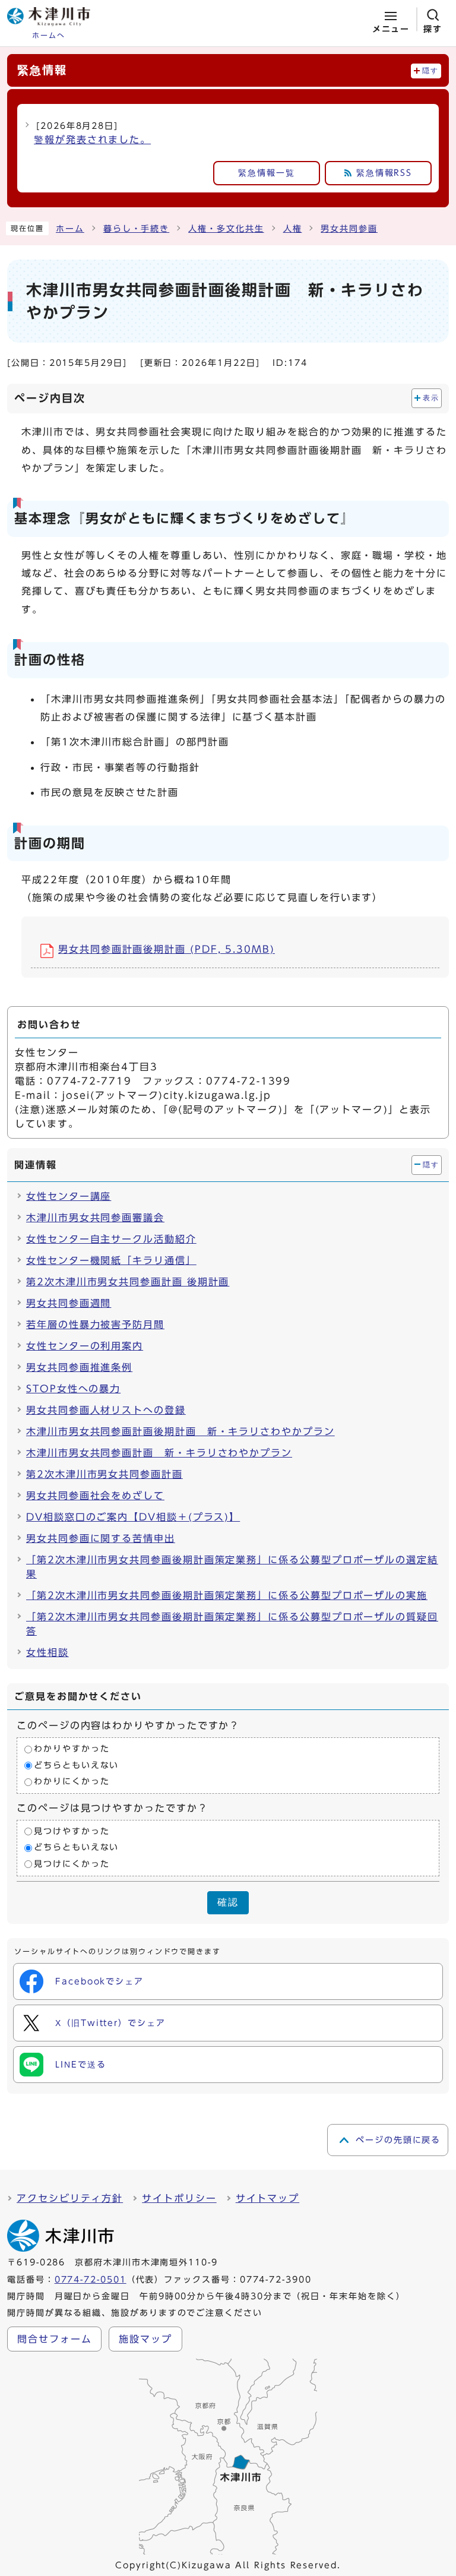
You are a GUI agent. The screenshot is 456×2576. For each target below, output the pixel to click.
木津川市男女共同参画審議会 (95, 1218)
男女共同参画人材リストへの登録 (106, 1410)
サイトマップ (268, 2198)
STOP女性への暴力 (73, 1389)
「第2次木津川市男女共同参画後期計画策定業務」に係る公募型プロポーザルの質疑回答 (232, 1624)
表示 (431, 398)
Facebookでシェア (99, 1981)
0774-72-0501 (91, 2280)
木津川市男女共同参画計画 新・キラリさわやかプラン (159, 1453)
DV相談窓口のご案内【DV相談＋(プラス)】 (133, 1517)
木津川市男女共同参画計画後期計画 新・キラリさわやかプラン (180, 1431)
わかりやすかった (72, 1749)
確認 (228, 1902)
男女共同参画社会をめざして (95, 1496)
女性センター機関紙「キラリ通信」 (111, 1260)
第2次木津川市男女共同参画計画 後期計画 (128, 1282)
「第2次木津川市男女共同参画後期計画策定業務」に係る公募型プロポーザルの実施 (227, 1595)
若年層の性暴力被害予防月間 (95, 1325)
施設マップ (145, 2339)
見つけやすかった (72, 1831)
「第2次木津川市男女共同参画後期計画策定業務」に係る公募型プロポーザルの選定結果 (232, 1567)
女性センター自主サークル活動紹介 (111, 1239)
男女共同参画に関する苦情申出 (101, 1538)
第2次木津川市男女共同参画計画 (104, 1474)
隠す (430, 71)
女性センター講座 (69, 1196)
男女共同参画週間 (69, 1303)
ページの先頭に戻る (398, 2140)
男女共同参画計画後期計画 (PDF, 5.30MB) (167, 949)
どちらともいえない (76, 1765)
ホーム (70, 229)
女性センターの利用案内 (85, 1346)
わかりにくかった (72, 1782)
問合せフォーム (54, 2339)
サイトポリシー (179, 2198)
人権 (293, 229)
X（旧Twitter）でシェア (110, 2023)
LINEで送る (80, 2065)
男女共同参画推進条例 (79, 1367)
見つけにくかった (72, 1864)
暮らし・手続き (136, 229)
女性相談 (47, 1652)
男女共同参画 (349, 229)
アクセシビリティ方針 (70, 2198)
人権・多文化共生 (226, 229)
